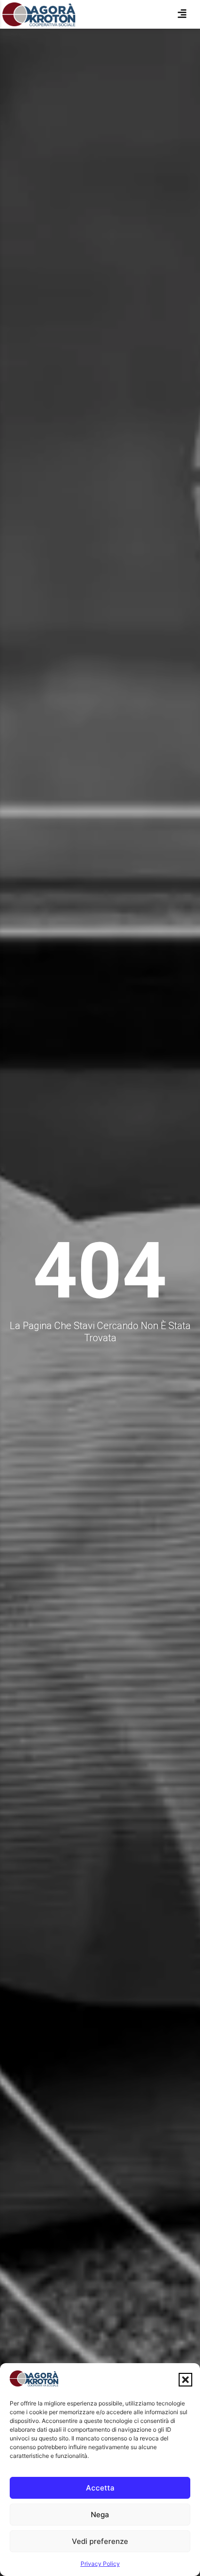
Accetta (100, 2488)
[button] (185, 2380)
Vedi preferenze (100, 2541)
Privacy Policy (100, 2564)
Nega (100, 2515)
